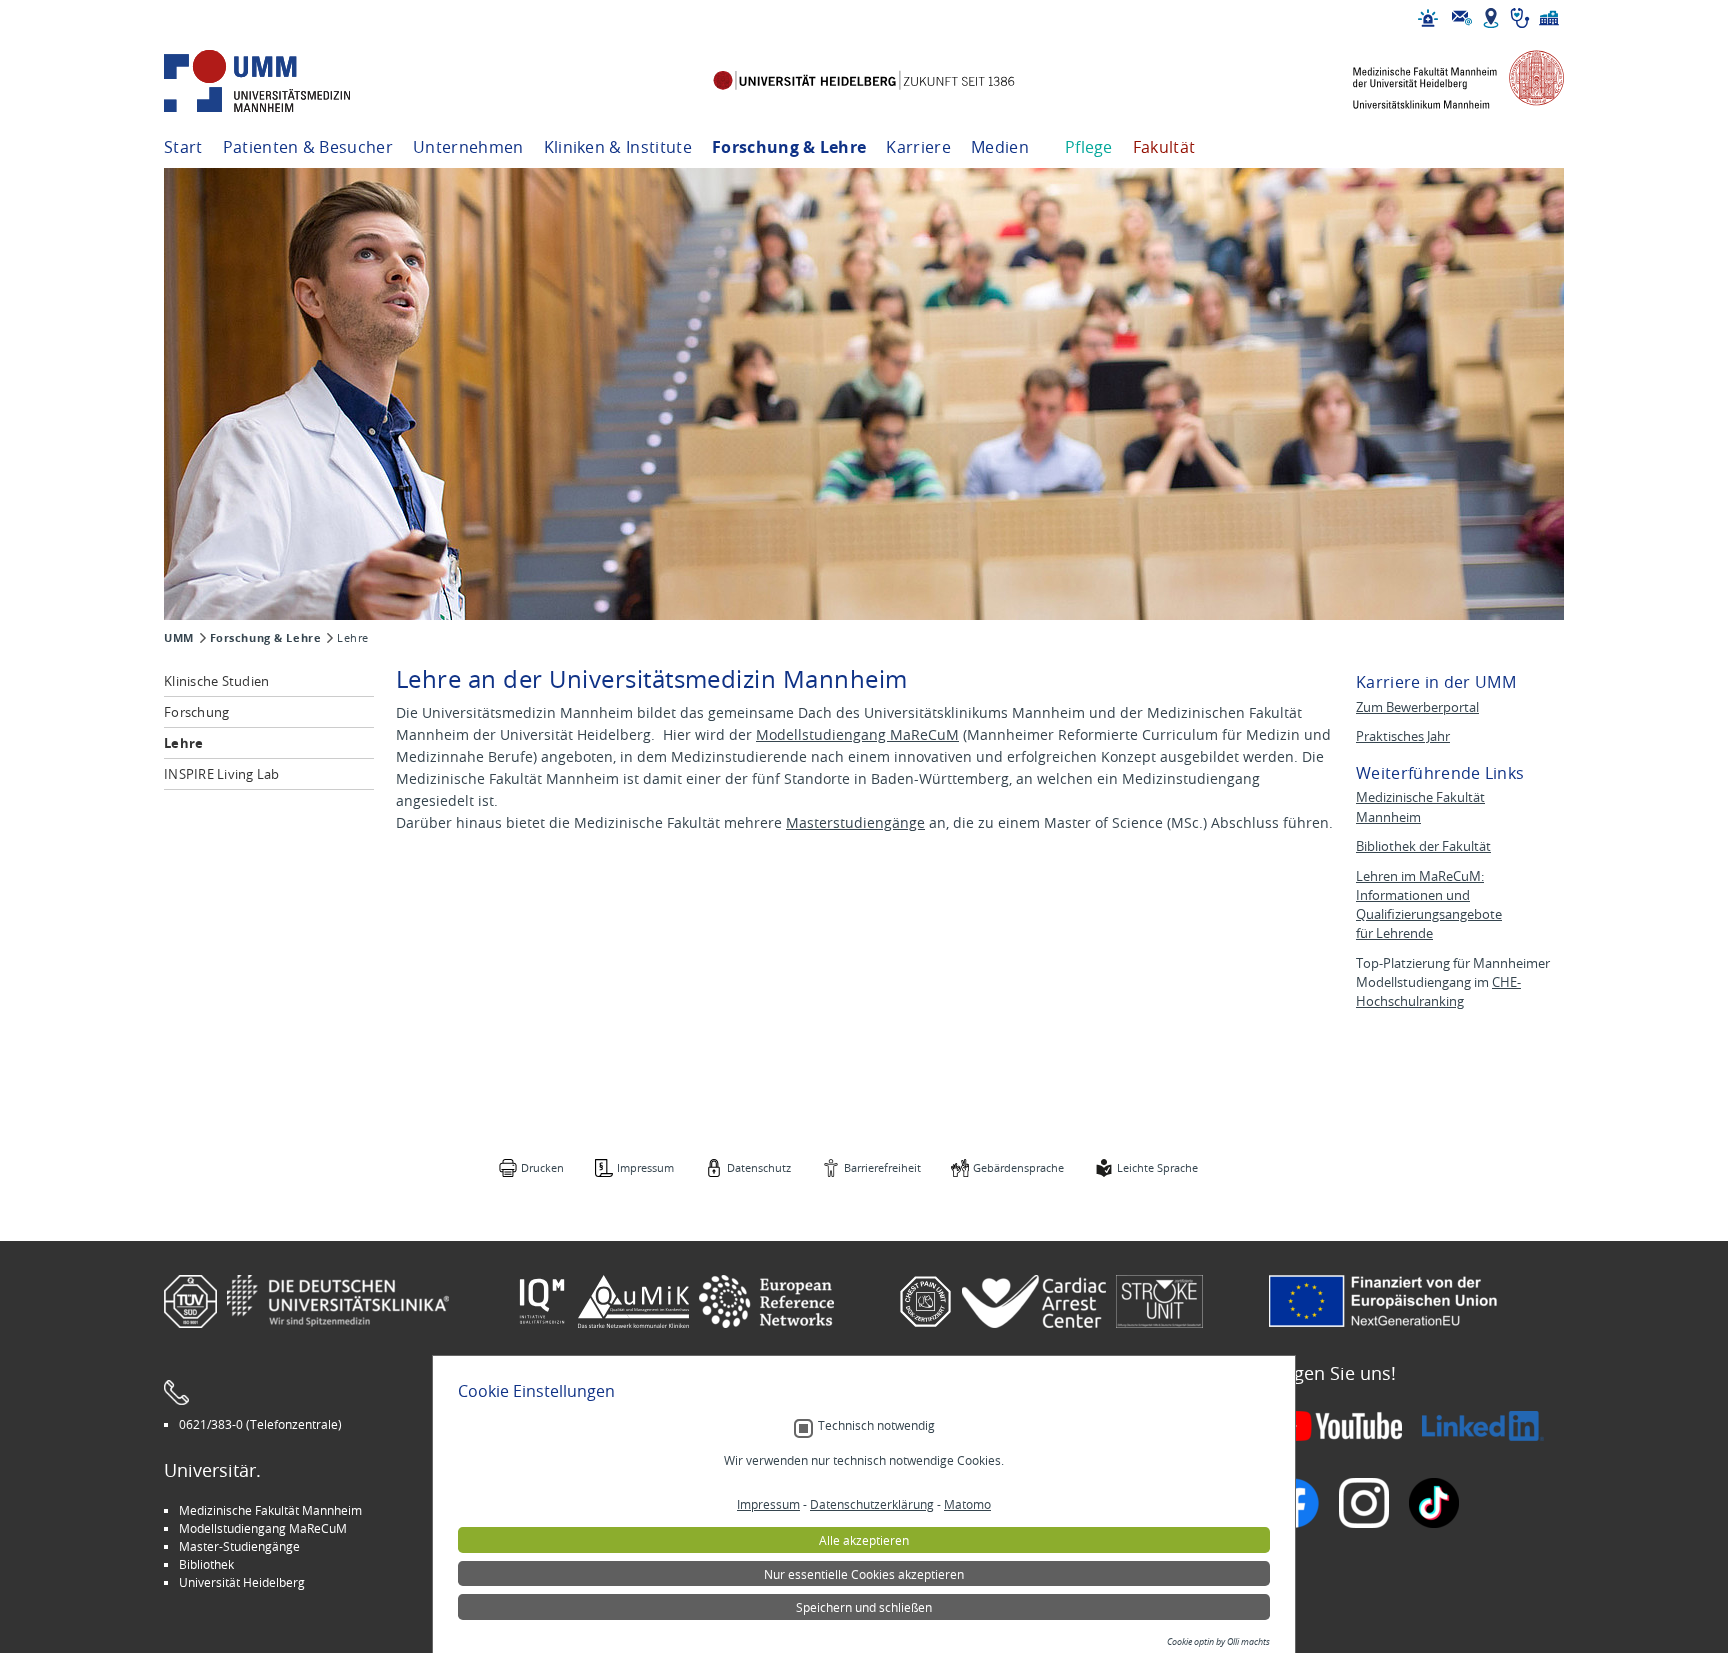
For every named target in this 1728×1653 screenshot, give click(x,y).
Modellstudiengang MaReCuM (857, 734)
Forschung (196, 712)
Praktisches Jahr (1403, 736)
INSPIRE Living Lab (222, 774)
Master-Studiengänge (239, 1546)
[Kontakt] (1462, 18)
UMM (179, 638)
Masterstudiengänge (855, 822)
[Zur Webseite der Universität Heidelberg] (863, 81)
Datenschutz (759, 1167)
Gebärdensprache (1018, 1167)
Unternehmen (468, 147)
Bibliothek (206, 1564)
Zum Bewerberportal (1417, 707)
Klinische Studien (216, 681)
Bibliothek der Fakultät (1423, 846)
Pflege (1089, 147)
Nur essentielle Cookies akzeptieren (864, 1574)
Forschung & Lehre (789, 147)
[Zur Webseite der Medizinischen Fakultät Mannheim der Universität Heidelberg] (1444, 81)
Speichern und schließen (864, 1607)
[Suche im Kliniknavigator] (1520, 18)
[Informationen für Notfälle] (1428, 18)
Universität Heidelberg (242, 1582)
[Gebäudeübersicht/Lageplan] (1491, 18)
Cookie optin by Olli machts (1218, 1642)
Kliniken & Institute (618, 147)
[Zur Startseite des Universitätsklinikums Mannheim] (284, 81)
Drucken (542, 1167)
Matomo (967, 1504)
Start (183, 147)
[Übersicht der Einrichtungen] (1549, 18)
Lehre (183, 743)
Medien (1000, 147)
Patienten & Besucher (308, 147)
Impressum (645, 1167)
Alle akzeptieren (864, 1540)
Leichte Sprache (1157, 1167)
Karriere (918, 147)
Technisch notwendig (876, 1425)
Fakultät (1164, 147)
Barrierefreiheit (882, 1167)
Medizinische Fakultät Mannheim (270, 1510)
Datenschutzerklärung (872, 1504)
